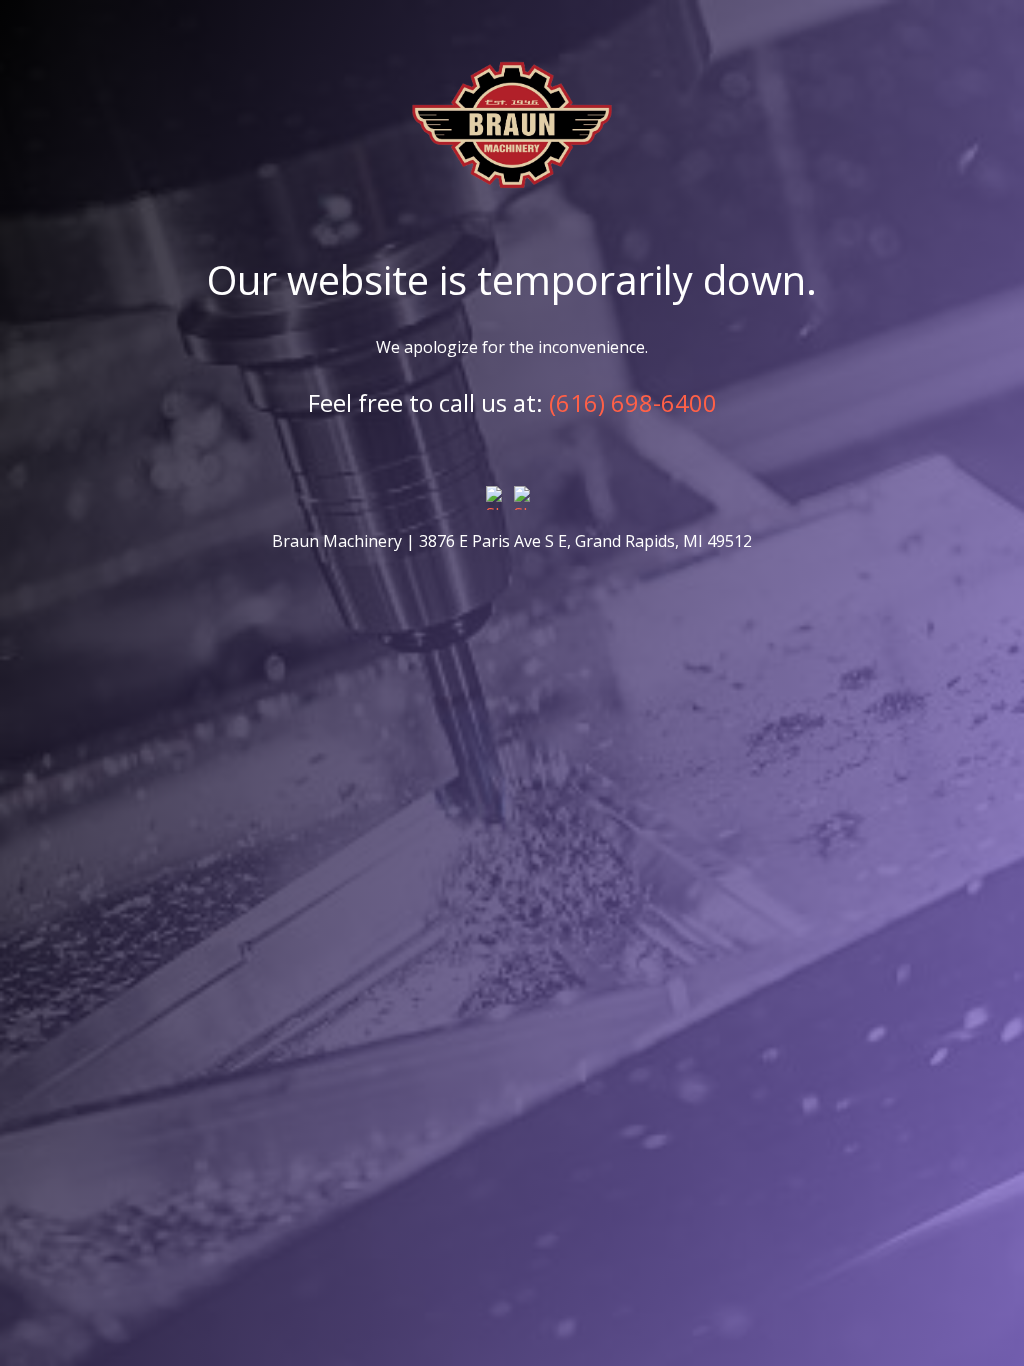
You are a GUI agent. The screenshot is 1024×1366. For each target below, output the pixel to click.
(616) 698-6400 (633, 402)
